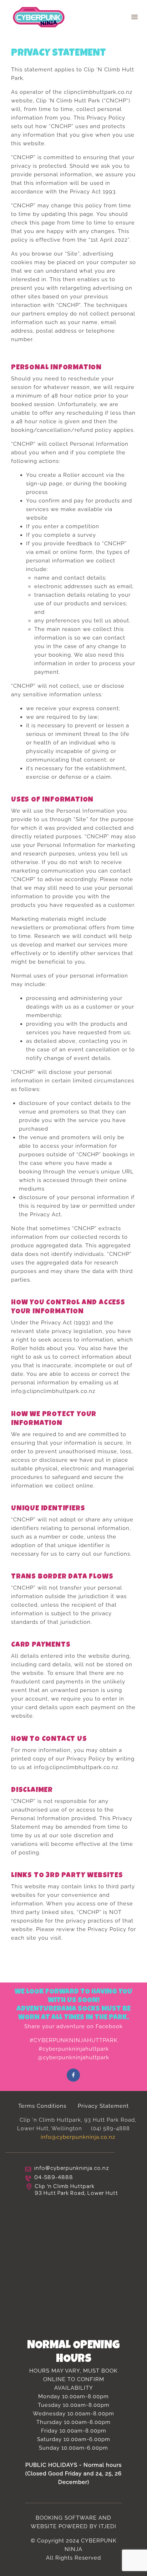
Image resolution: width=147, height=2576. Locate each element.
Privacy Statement (103, 2106)
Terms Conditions (42, 2106)
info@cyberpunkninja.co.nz (78, 2137)
